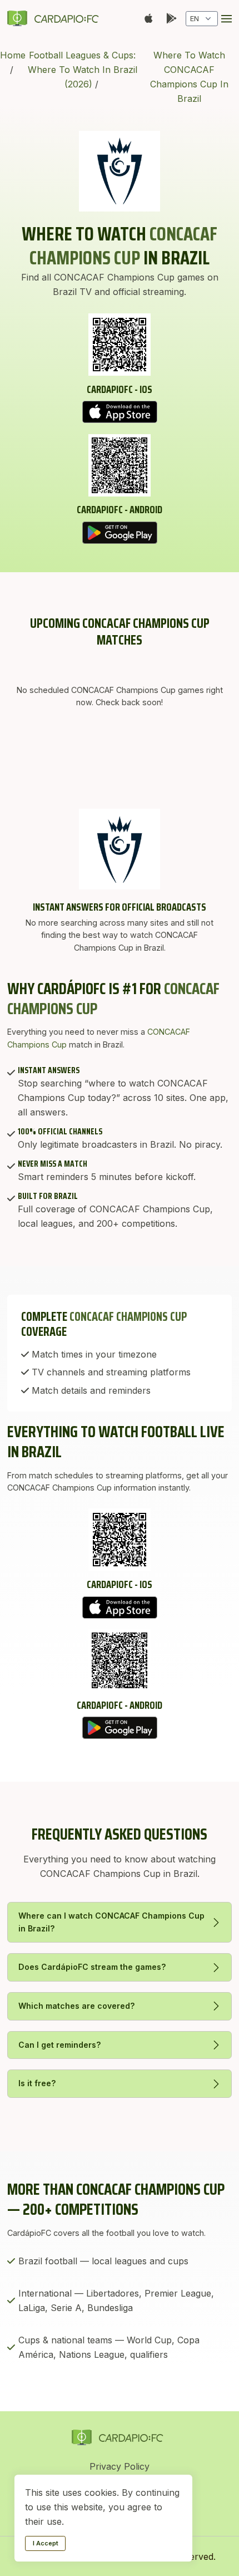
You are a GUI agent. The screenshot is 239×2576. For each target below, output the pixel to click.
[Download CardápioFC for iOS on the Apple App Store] (120, 412)
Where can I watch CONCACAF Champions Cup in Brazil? (111, 1922)
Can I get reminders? (60, 2045)
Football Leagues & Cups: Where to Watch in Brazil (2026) (83, 70)
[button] (226, 19)
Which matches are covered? (77, 2006)
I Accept (46, 2543)
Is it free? (37, 2083)
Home (13, 55)
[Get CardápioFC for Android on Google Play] (120, 533)
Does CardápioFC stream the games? (92, 1967)
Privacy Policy (120, 2466)
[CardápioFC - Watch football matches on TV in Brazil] (55, 18)
